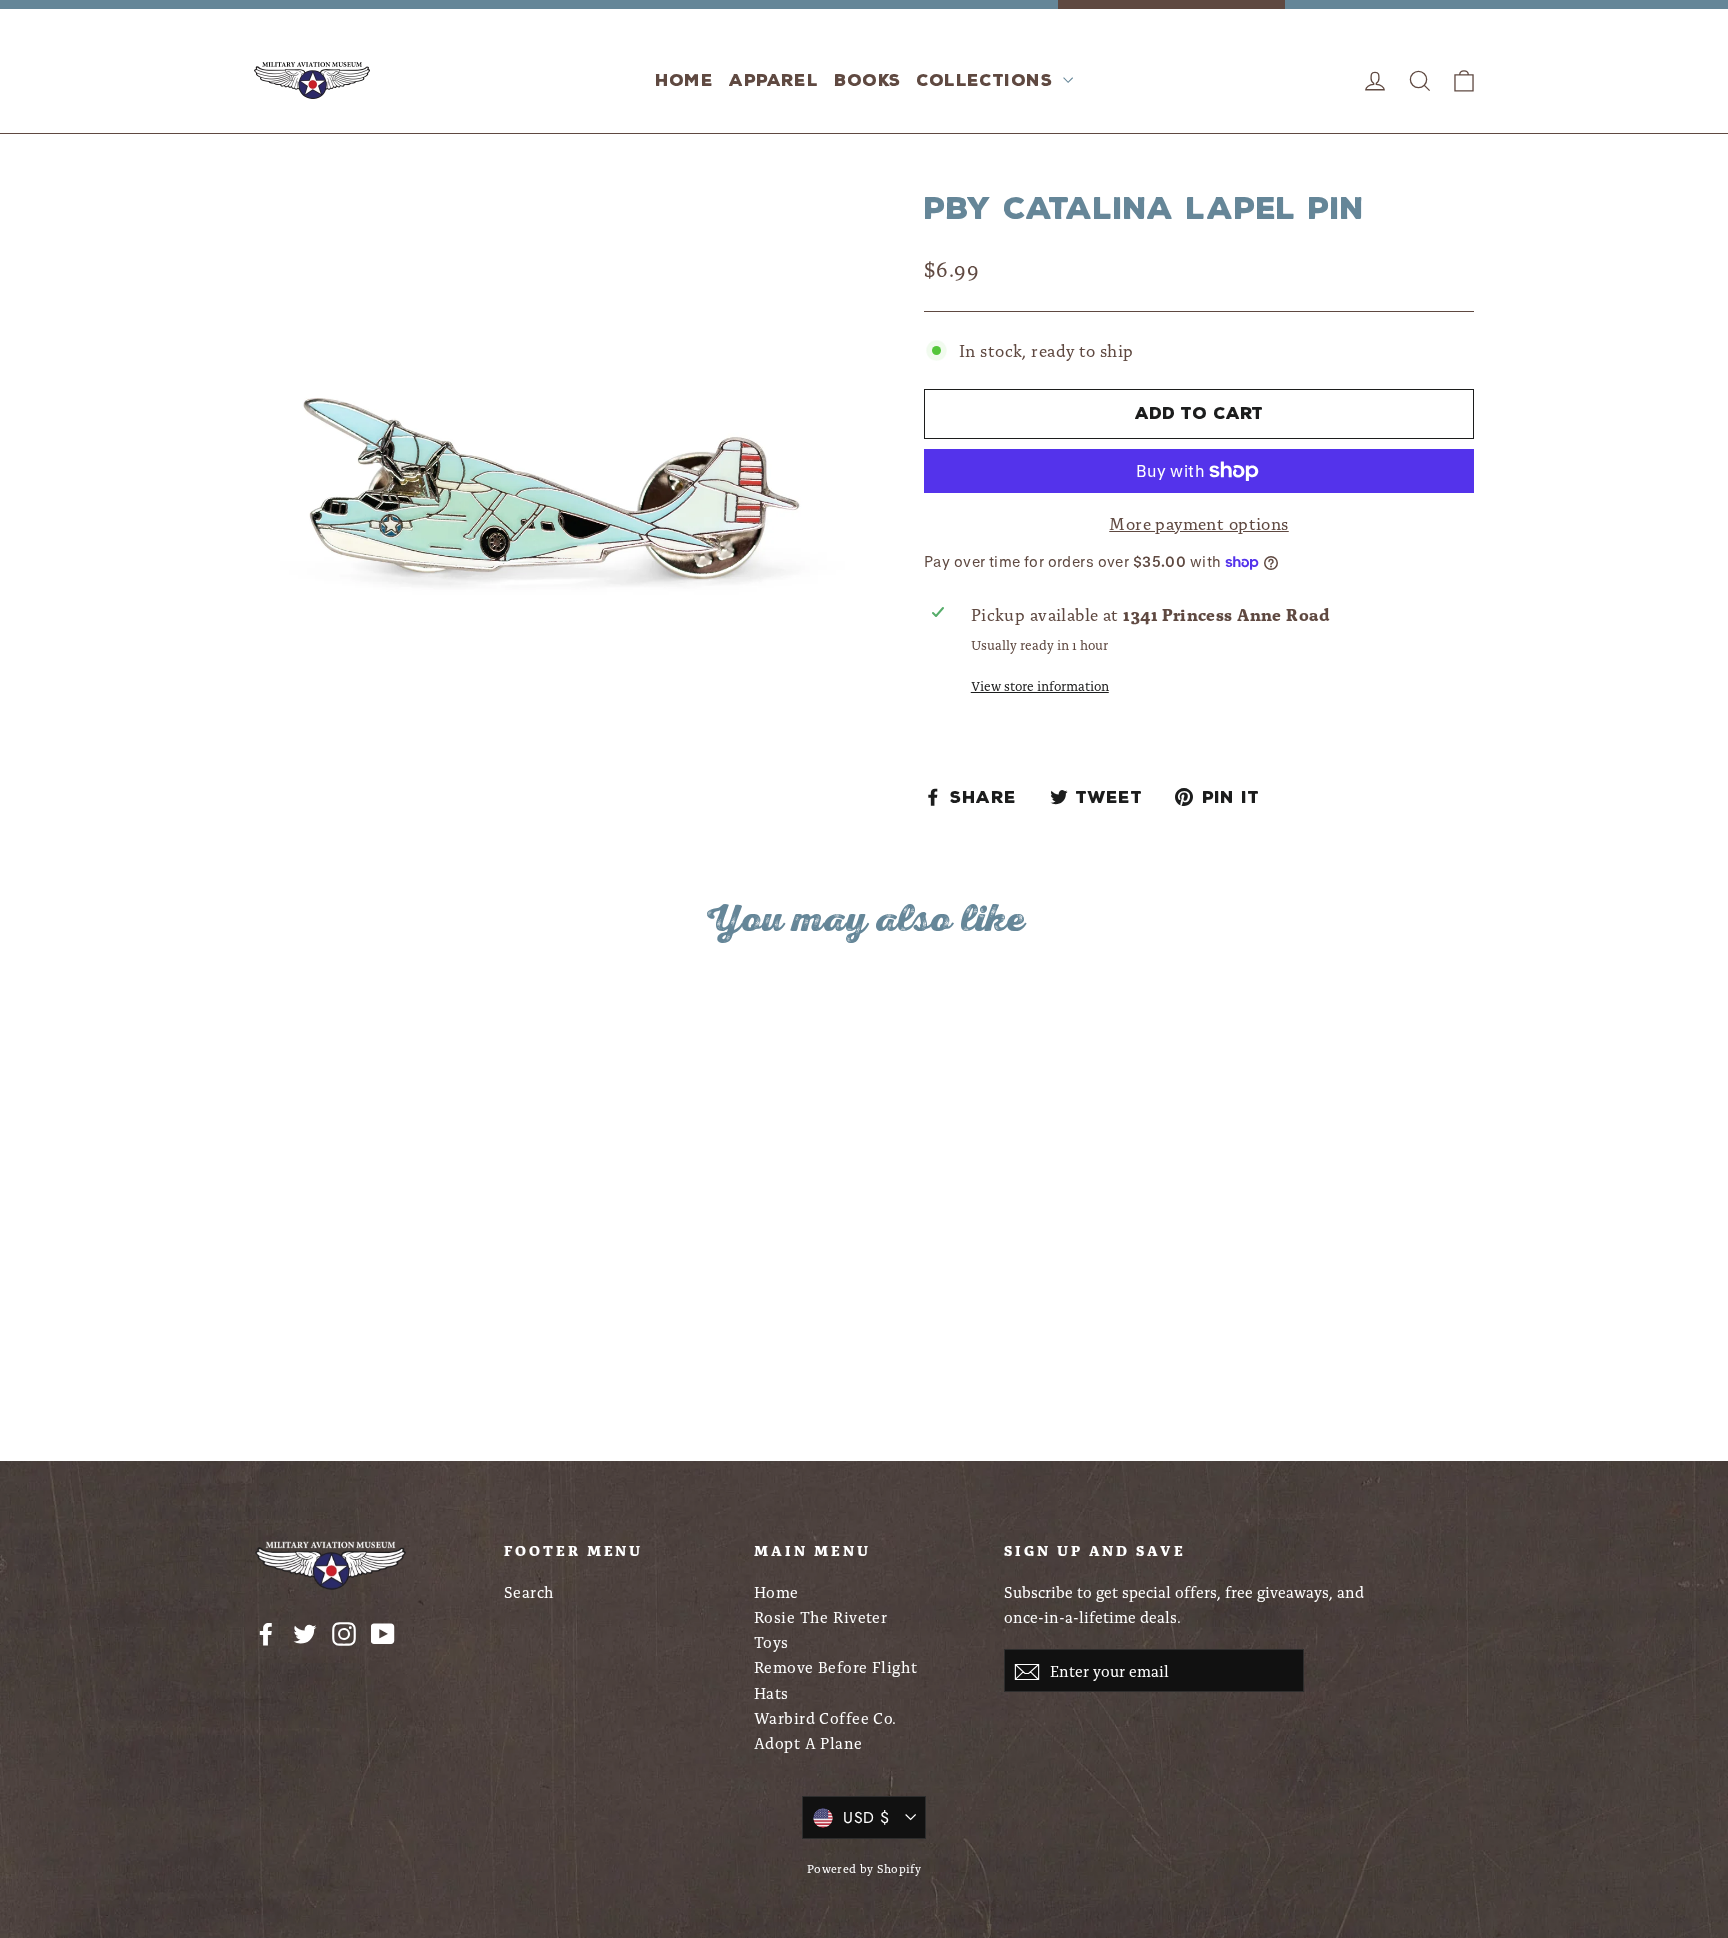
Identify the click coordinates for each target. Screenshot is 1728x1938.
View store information (1040, 685)
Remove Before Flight (836, 1666)
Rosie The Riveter (820, 1616)
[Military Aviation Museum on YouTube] (383, 1632)
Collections (987, 80)
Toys (771, 1641)
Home (684, 80)
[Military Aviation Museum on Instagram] (344, 1632)
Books (867, 80)
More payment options (1199, 523)
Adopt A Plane (808, 1742)
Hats (771, 1692)
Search (529, 1591)
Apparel (773, 80)
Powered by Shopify (864, 1868)
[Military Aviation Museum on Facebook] (266, 1632)
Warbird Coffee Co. (825, 1717)
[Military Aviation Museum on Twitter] (305, 1632)
